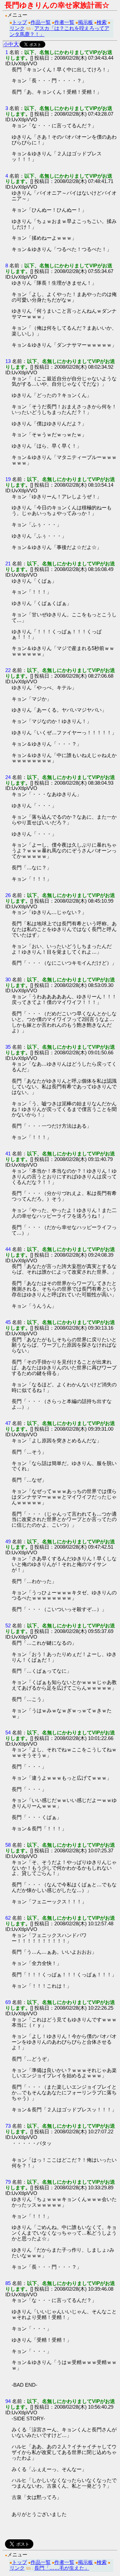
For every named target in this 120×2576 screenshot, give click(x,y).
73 (8, 2126)
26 (8, 895)
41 (8, 1153)
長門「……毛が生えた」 (62, 2568)
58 (8, 1845)
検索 (102, 22)
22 (8, 670)
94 (8, 2401)
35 (8, 1047)
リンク (17, 28)
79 (8, 2182)
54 (8, 1732)
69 (8, 2002)
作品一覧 (41, 22)
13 (8, 361)
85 (8, 2283)
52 (8, 1625)
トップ (19, 22)
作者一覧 (64, 22)
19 (8, 479)
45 (8, 1322)
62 (8, 1918)
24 (8, 777)
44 (8, 1249)
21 (8, 563)
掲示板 (85, 22)
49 (8, 1541)
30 (8, 979)
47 (8, 1423)
